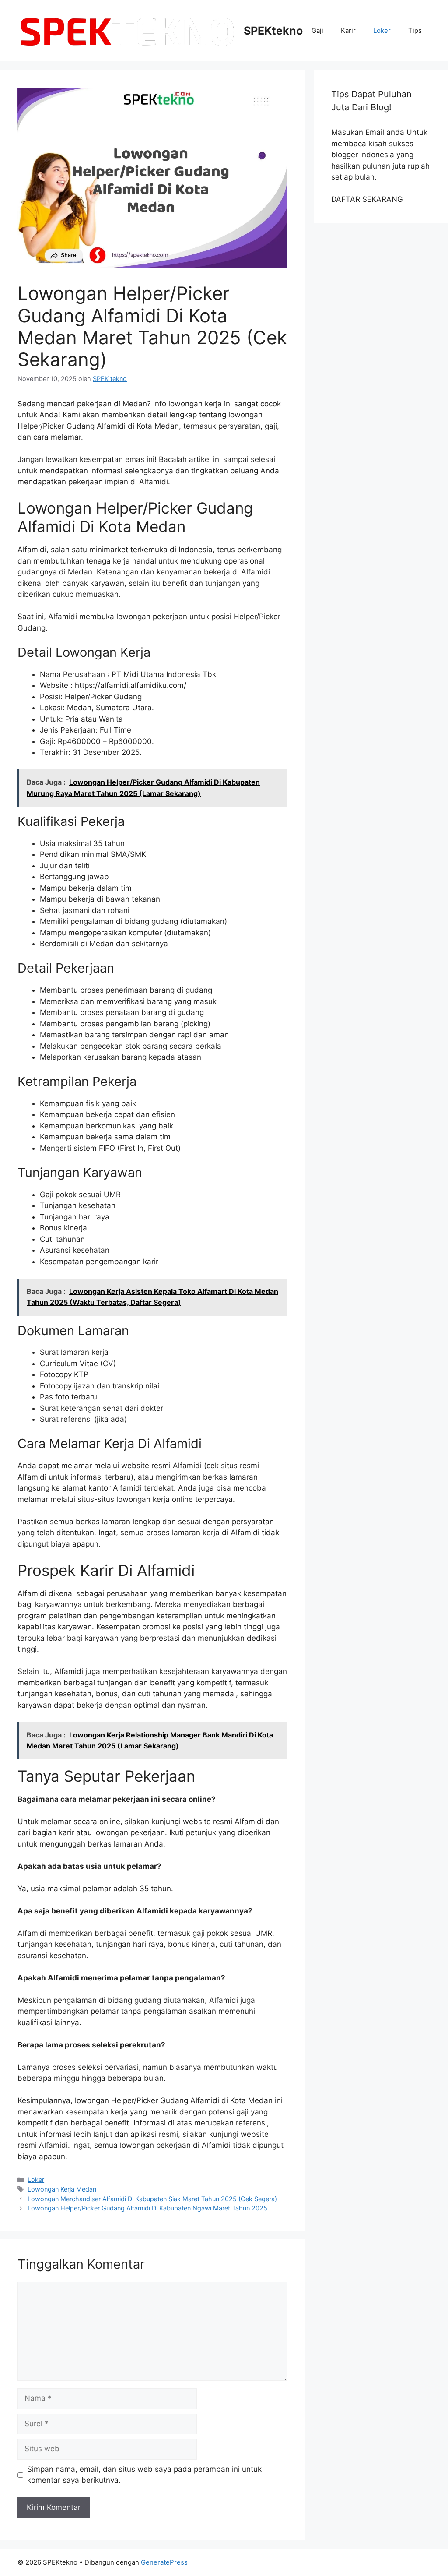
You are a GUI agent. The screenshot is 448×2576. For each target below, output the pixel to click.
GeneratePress (164, 2562)
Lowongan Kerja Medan (62, 2189)
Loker (382, 30)
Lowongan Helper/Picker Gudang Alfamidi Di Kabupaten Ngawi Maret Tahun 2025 (147, 2208)
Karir (348, 30)
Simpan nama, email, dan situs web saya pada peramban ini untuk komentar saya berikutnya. (144, 2475)
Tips (415, 30)
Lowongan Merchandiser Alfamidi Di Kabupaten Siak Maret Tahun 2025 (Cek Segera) (152, 2199)
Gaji (317, 30)
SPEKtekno (273, 31)
